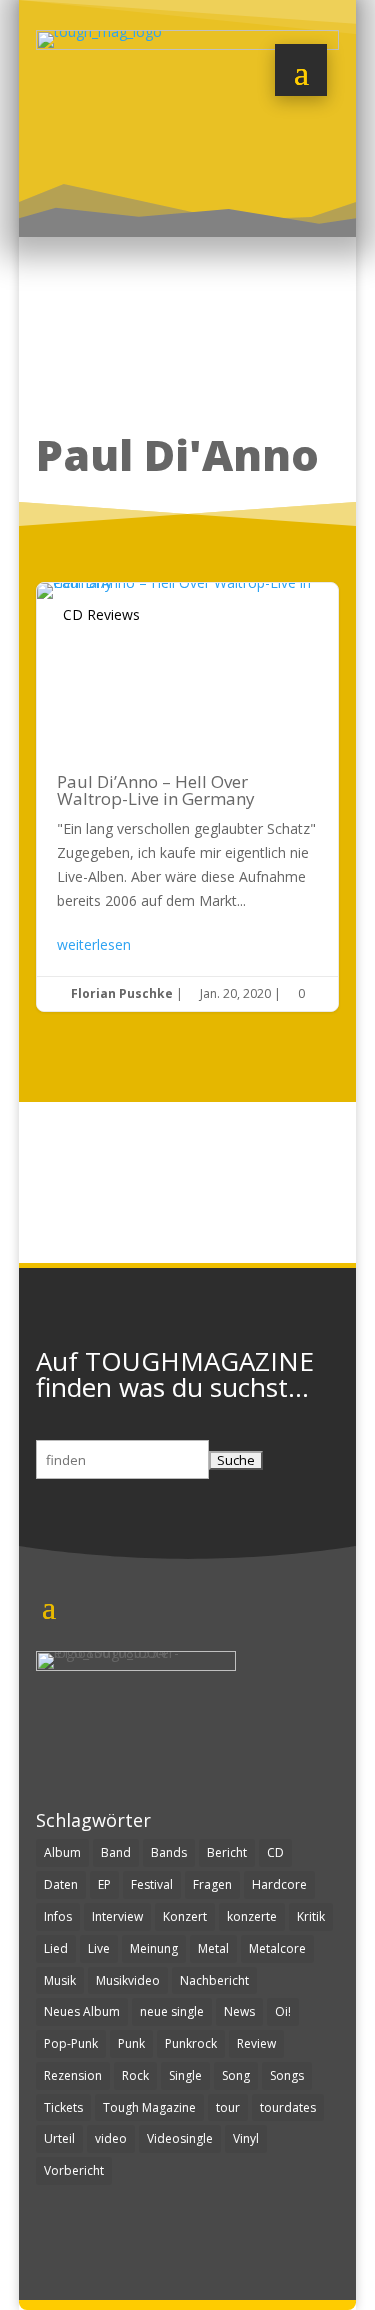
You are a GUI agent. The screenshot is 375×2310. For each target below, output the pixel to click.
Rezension (73, 2075)
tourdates (288, 2107)
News (239, 2011)
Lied (56, 1948)
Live (99, 1948)
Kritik (311, 1916)
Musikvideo (128, 1980)
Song (236, 2075)
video (111, 2138)
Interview (117, 1916)
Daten (61, 1884)
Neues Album (82, 2011)
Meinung (154, 1948)
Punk (131, 2043)
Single (185, 2075)
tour (228, 2107)
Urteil (59, 2138)
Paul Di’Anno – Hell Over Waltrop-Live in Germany (188, 797)
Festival (152, 1884)
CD (275, 1852)
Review (256, 2043)
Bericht (227, 1852)
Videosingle (180, 2138)
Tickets (63, 2107)
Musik (60, 1980)
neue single (172, 2011)
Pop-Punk (71, 2043)
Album (62, 1852)
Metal (213, 1948)
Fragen (212, 1884)
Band (116, 1852)
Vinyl (246, 2138)
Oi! (283, 2011)
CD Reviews (101, 614)
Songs (287, 2075)
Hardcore (279, 1884)
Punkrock (191, 2043)
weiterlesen (94, 944)
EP (104, 1884)
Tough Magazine (149, 2107)
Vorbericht (74, 2170)
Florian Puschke (122, 993)
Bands (169, 1852)
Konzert (185, 1916)
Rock (135, 2075)
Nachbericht (214, 1980)
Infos (58, 1916)
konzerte (252, 1916)
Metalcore (277, 1948)
